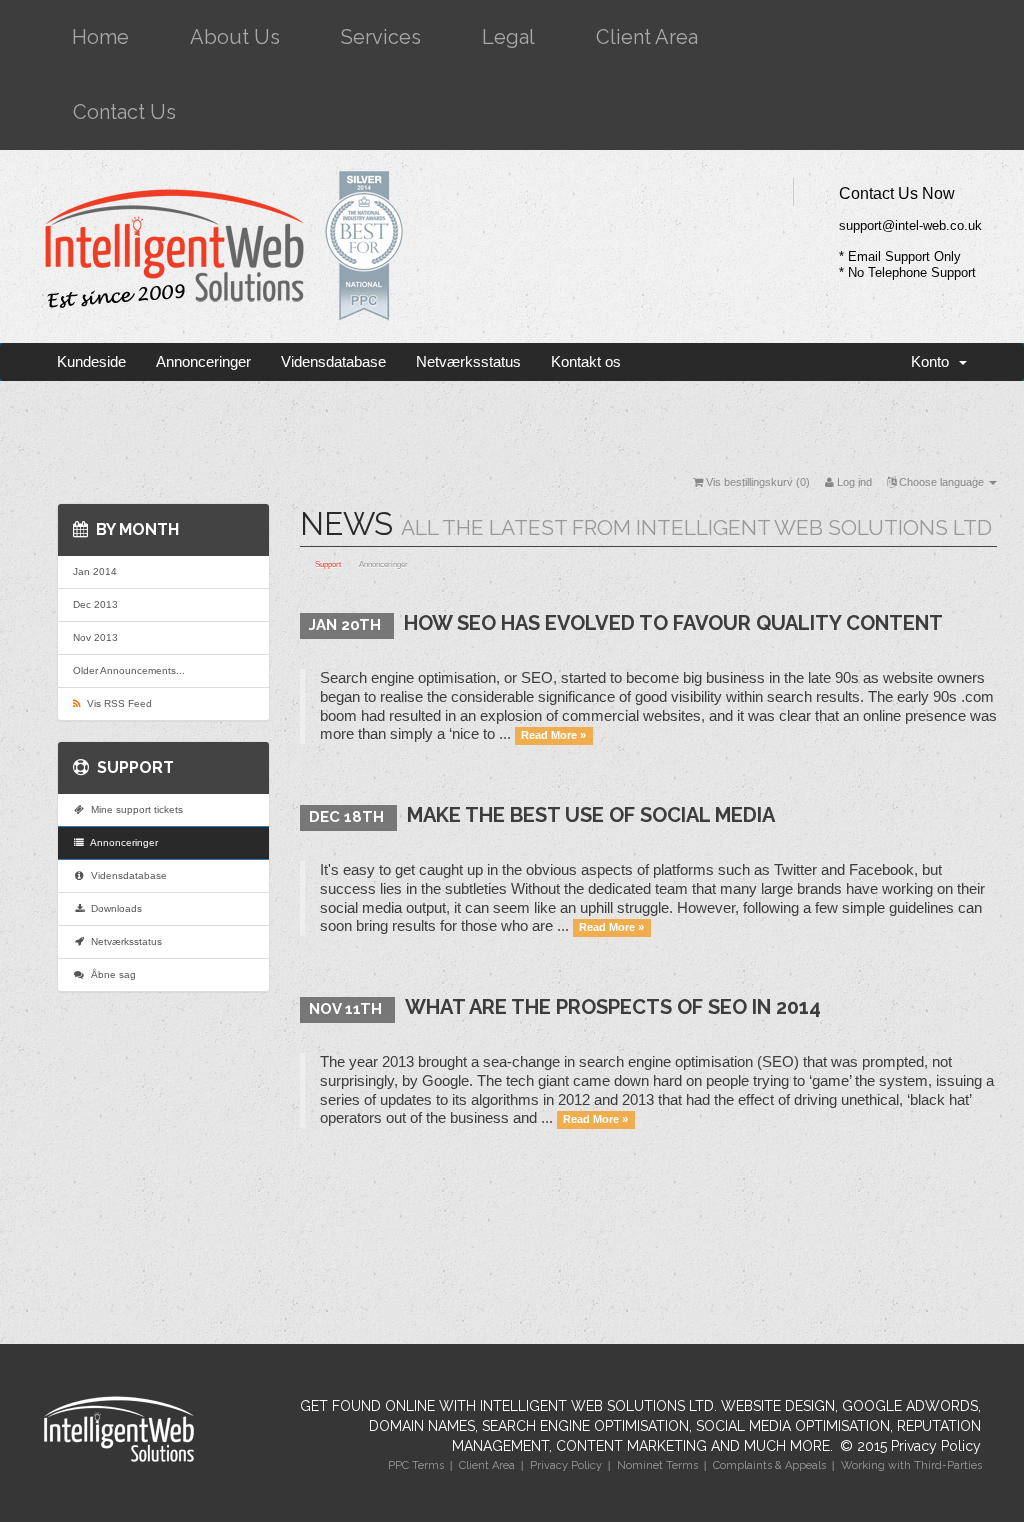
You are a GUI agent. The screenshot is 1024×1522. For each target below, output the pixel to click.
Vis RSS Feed (116, 703)
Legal (508, 37)
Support (328, 564)
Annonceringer (203, 361)
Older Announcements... (129, 670)
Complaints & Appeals (769, 1465)
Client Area (647, 37)
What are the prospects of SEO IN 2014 (613, 1007)
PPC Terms (416, 1465)
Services (381, 37)
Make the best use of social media (591, 815)
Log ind (853, 482)
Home (100, 37)
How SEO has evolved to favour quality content (673, 623)
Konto (934, 361)
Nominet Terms (657, 1465)
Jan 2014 (95, 571)
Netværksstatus (468, 361)
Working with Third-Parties (911, 1465)
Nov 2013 (95, 637)
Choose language (941, 482)
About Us (235, 37)
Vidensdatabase (333, 361)
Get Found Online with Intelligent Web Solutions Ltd (507, 1406)
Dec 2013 (95, 604)
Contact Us (124, 112)
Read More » (553, 735)
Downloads (113, 908)
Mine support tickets (134, 809)
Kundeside (91, 361)
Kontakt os (586, 361)
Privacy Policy (936, 1446)
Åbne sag (110, 974)
